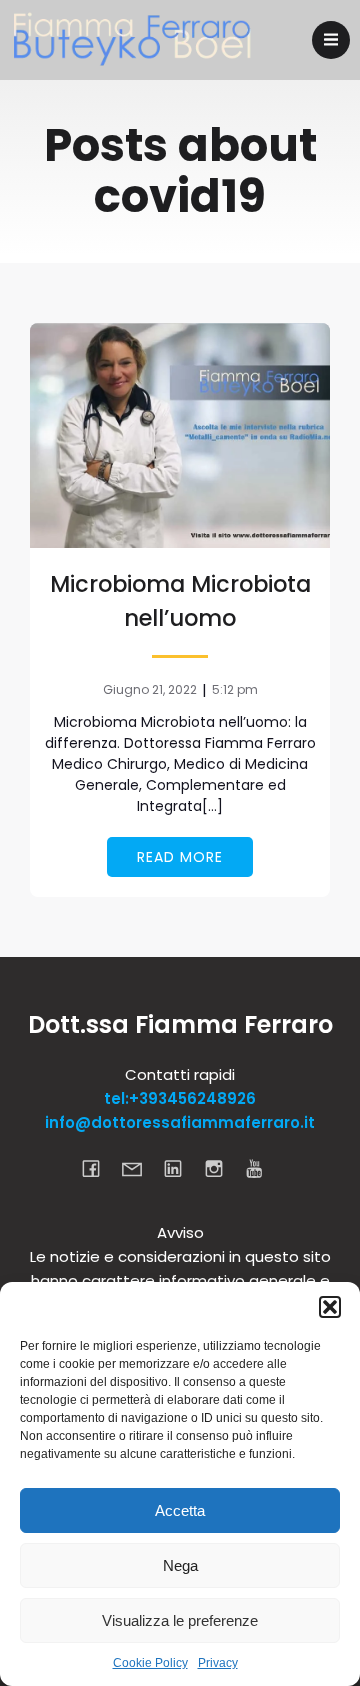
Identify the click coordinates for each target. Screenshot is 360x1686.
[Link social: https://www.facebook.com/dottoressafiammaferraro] (98, 1168)
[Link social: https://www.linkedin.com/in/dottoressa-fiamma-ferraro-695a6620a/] (180, 1168)
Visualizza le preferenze (180, 1620)
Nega (180, 1565)
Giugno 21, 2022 (150, 689)
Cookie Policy (150, 1663)
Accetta (180, 1510)
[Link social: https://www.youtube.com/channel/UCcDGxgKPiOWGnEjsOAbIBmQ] (262, 1168)
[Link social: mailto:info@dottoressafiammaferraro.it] (139, 1168)
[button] (330, 1307)
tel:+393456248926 (180, 1098)
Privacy (218, 1663)
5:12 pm (235, 689)
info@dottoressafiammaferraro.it (180, 1122)
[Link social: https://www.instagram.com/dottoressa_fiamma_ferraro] (221, 1168)
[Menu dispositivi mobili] (331, 40)
